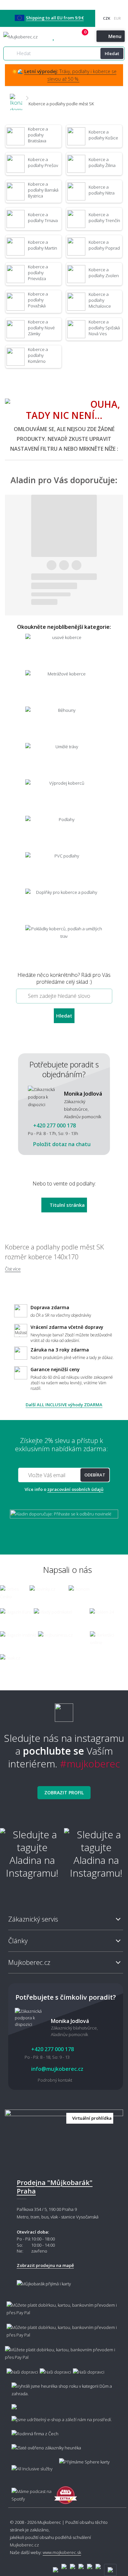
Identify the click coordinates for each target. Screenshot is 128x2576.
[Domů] (16, 98)
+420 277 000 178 (65, 37)
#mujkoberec (90, 1764)
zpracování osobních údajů (75, 1489)
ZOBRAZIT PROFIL (64, 1793)
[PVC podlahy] (64, 870)
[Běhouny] (64, 724)
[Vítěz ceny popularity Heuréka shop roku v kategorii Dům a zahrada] (25, 37)
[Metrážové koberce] (64, 688)
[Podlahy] (64, 833)
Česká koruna (107, 18)
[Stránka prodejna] (64, 2139)
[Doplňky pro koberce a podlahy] (64, 906)
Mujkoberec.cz (24, 2545)
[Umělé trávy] (64, 761)
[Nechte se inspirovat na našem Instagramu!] (64, 1710)
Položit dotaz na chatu (61, 1144)
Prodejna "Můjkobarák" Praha (55, 2187)
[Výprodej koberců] (64, 797)
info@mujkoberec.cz (57, 2069)
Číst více (13, 1269)
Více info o (64, 1489)
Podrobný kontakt (55, 2080)
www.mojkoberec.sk (62, 2552)
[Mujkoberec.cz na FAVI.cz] (66, 2492)
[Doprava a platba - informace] (64, 2335)
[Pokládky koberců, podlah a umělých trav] (64, 943)
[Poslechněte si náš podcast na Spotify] (30, 2492)
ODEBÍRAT (95, 1475)
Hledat (112, 53)
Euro (117, 18)
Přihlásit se (77, 37)
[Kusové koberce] (64, 651)
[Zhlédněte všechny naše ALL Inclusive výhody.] (29, 2466)
